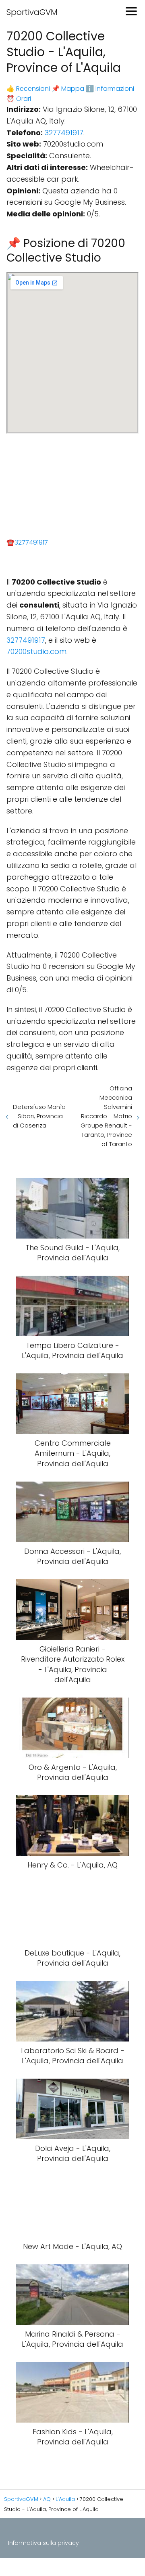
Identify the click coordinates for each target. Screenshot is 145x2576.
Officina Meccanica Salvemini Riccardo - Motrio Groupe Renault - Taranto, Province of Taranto (106, 1116)
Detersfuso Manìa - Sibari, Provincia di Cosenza (39, 1116)
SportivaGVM (32, 12)
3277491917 (64, 133)
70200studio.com (36, 651)
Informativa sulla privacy (43, 2543)
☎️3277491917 (27, 542)
